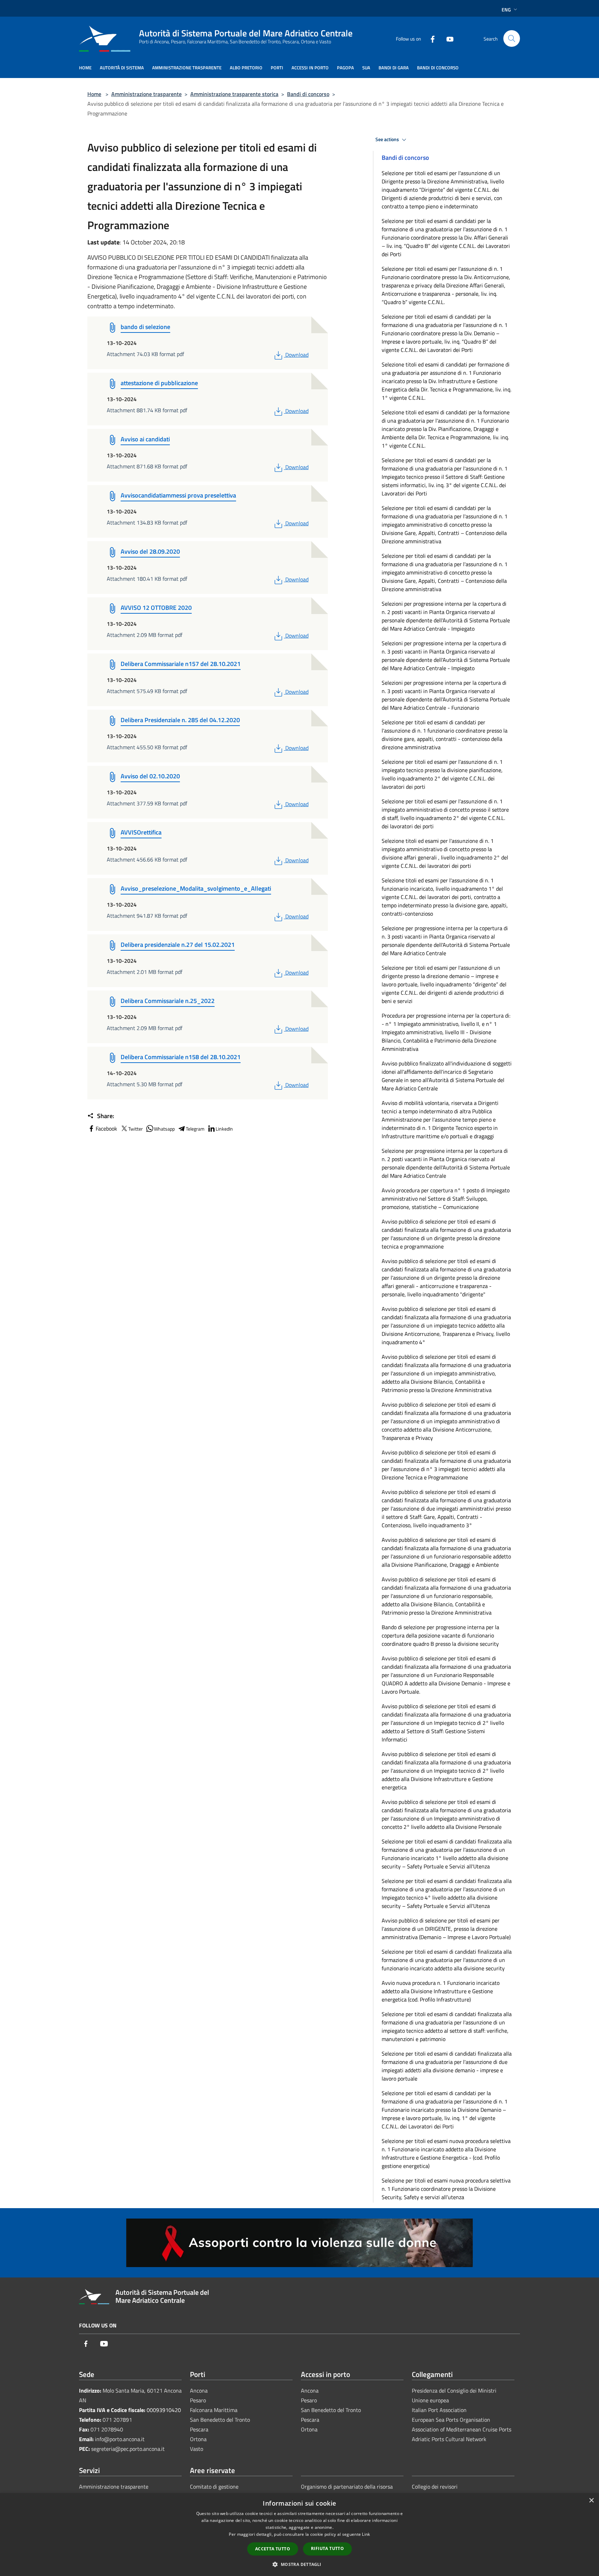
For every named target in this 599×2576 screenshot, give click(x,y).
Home (94, 94)
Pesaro (198, 2400)
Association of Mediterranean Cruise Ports (462, 2429)
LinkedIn (224, 1129)
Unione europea (430, 2400)
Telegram (195, 1129)
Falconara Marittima (214, 2410)
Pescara (199, 2429)
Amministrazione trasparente (146, 94)
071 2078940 (107, 2429)
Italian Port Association (439, 2410)
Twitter (136, 1129)
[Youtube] (447, 38)
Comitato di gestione (214, 2487)
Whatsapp (164, 1129)
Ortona (198, 2439)
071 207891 (117, 2420)
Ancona (199, 2391)
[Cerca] (512, 38)
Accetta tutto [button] (273, 2549)
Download (297, 355)
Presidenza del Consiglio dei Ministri (454, 2391)
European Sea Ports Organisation (451, 2420)
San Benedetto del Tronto (220, 2420)
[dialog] (299, 2535)
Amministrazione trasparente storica (234, 94)
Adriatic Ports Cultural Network (449, 2439)
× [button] (591, 2501)
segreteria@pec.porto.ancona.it (128, 2449)
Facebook (106, 1129)
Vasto (197, 2449)
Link (366, 2534)
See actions (388, 139)
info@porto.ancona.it (120, 2439)
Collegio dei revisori (435, 2487)
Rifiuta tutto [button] (327, 2548)
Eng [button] (506, 10)
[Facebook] (430, 38)
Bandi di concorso (308, 94)
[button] (299, 2564)
